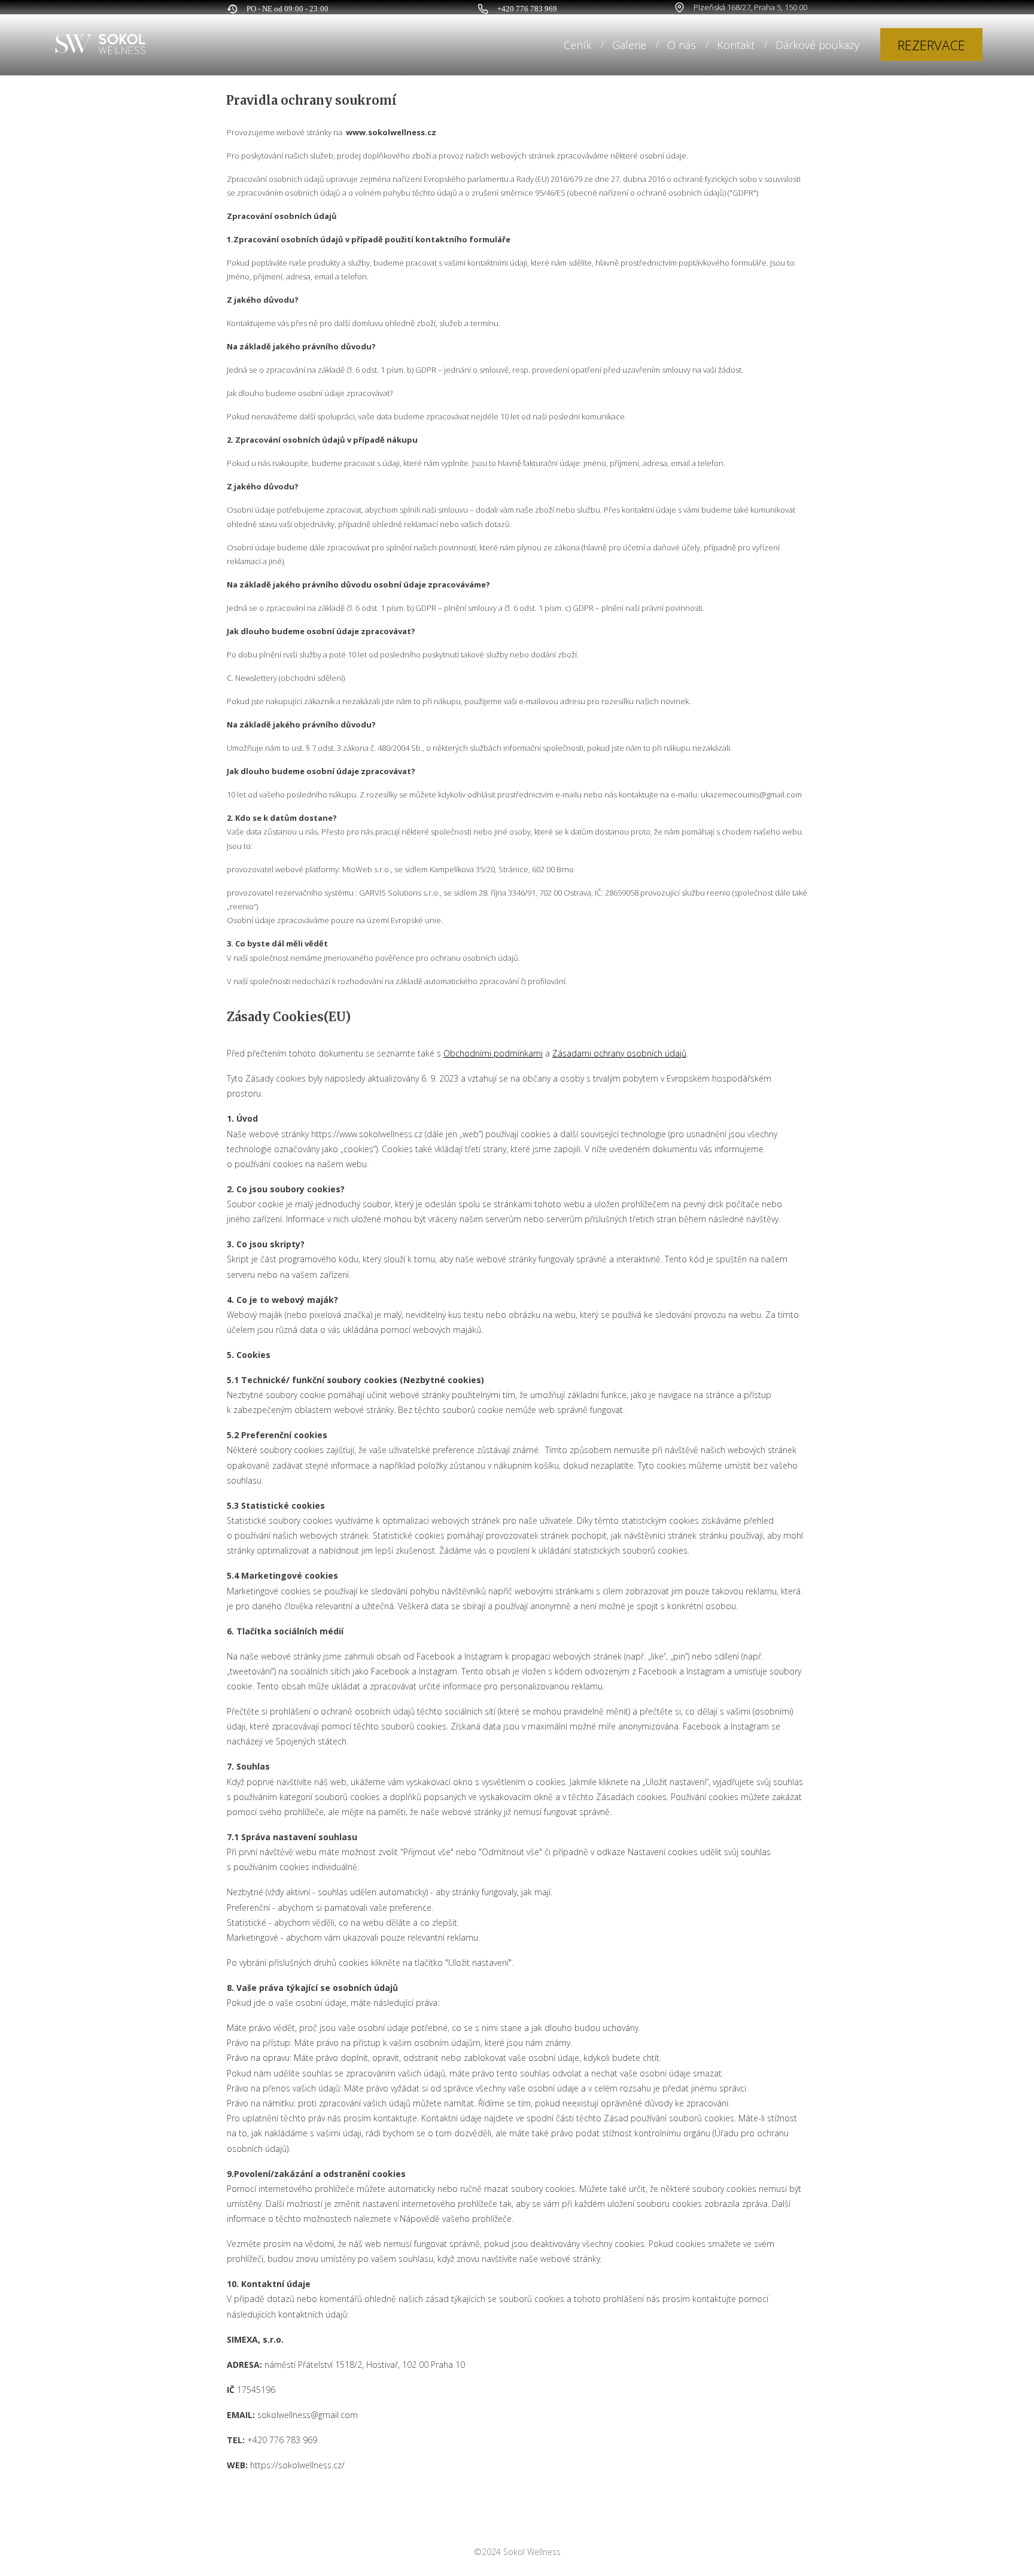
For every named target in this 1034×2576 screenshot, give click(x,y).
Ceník (577, 45)
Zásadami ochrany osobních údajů (619, 1053)
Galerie (629, 45)
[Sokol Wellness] (101, 45)
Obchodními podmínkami (493, 1053)
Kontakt (736, 45)
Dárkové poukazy (817, 45)
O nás (682, 45)
